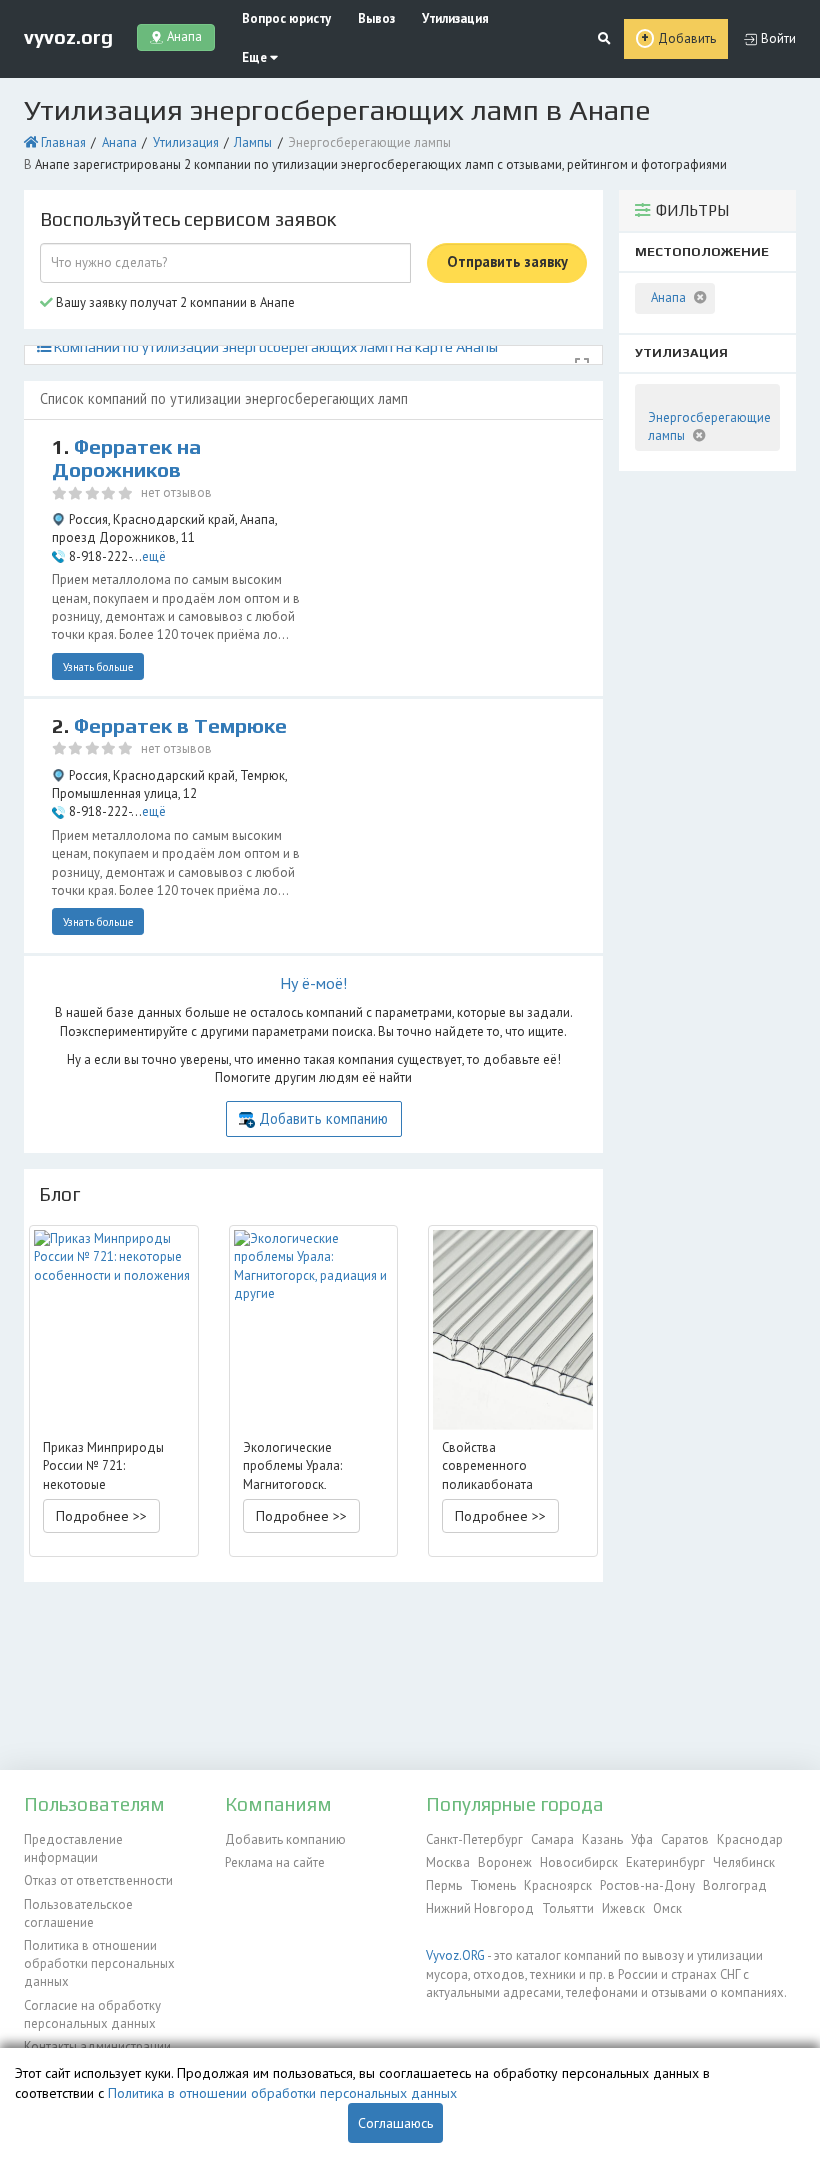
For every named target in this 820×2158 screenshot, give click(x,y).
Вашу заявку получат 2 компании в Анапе (174, 302)
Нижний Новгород (480, 1908)
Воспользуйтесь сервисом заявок (188, 219)
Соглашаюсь (395, 2123)
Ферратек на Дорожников (126, 458)
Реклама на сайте (275, 1862)
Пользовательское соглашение (78, 1913)
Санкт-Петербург (474, 1839)
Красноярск (558, 1885)
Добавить (687, 38)
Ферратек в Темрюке (180, 726)
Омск (667, 1908)
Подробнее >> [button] (101, 1516)
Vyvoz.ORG (455, 1955)
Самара (552, 1839)
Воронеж (505, 1862)
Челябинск (744, 1862)
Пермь (444, 1885)
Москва (448, 1862)
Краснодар (750, 1839)
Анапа (119, 142)
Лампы (253, 142)
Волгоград (735, 1885)
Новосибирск (579, 1862)
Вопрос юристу (286, 18)
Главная (63, 142)
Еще (256, 57)
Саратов (685, 1839)
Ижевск (623, 1908)
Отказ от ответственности (98, 1880)
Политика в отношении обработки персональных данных (99, 1964)
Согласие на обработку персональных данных (92, 2014)
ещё (154, 556)
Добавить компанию (323, 1118)
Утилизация (455, 18)
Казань (602, 1839)
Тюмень (493, 1885)
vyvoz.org (68, 37)
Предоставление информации (73, 1848)
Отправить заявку (507, 261)
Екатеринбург (665, 1862)
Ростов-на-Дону (647, 1885)
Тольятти (568, 1908)
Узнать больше (98, 667)
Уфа (642, 1839)
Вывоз (376, 18)
